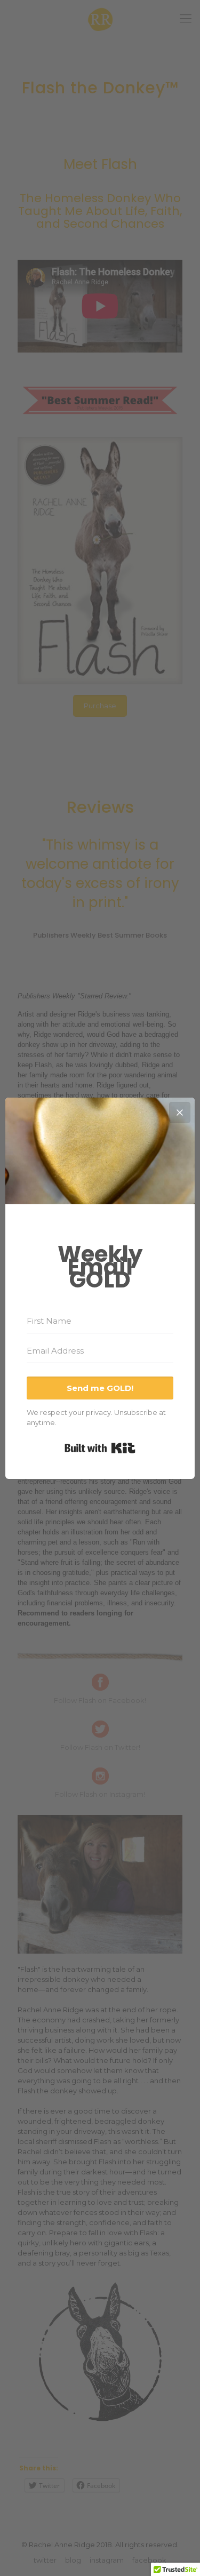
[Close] (180, 1113)
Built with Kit (100, 1448)
